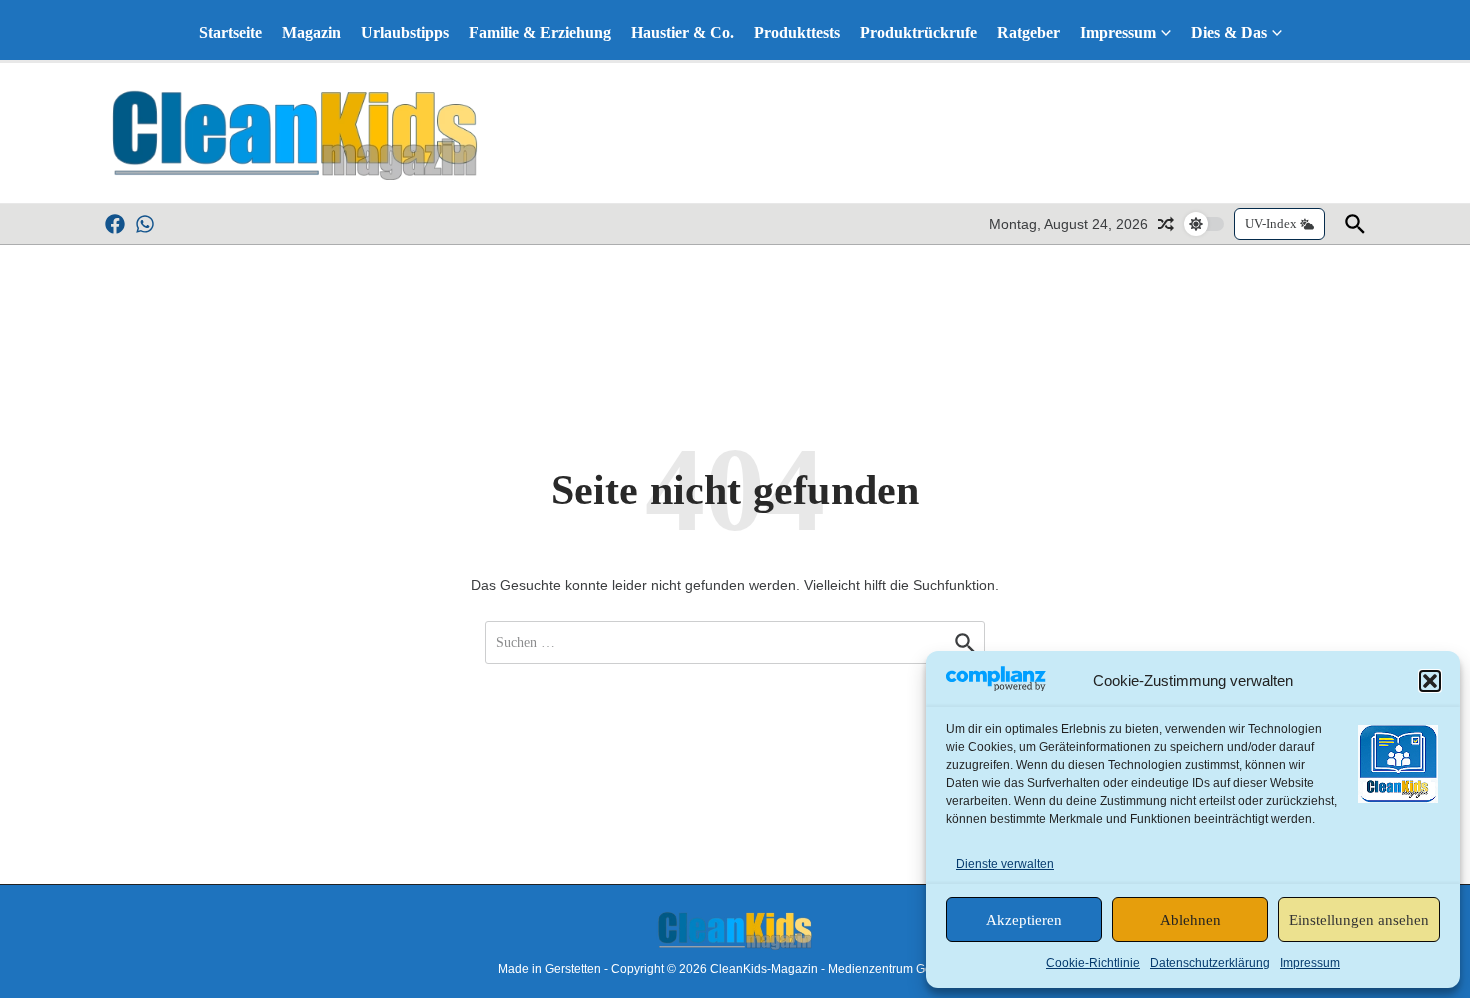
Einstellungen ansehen (1359, 920)
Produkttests (797, 32)
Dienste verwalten (1005, 864)
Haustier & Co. (682, 32)
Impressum (1310, 963)
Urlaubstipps (405, 32)
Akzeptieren (1024, 920)
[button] (1430, 681)
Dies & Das (1229, 32)
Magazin (311, 32)
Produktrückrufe (918, 32)
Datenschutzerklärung (1210, 963)
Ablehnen (1190, 920)
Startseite (230, 32)
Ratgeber (1028, 32)
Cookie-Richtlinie (1093, 963)
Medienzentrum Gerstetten (900, 969)
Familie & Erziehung (540, 32)
